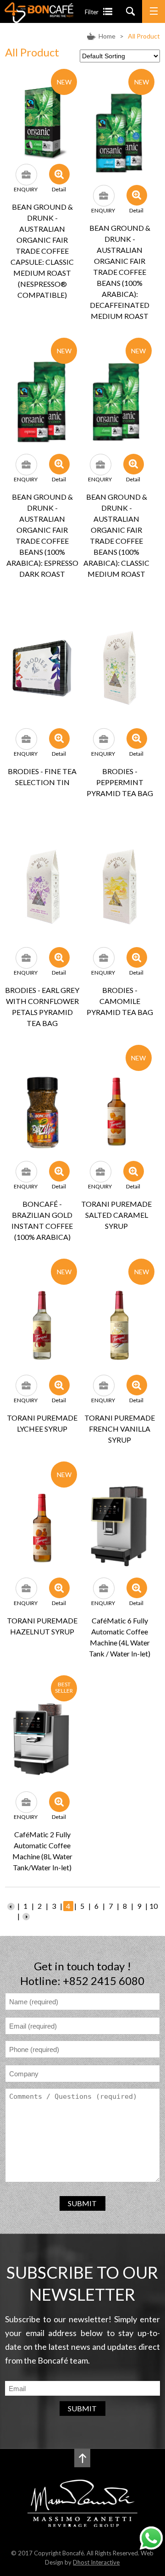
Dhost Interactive (96, 2562)
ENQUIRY (26, 189)
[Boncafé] (39, 20)
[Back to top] (82, 2458)
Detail (59, 189)
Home (107, 36)
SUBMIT (82, 2203)
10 (154, 1906)
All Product (144, 36)
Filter (92, 12)
